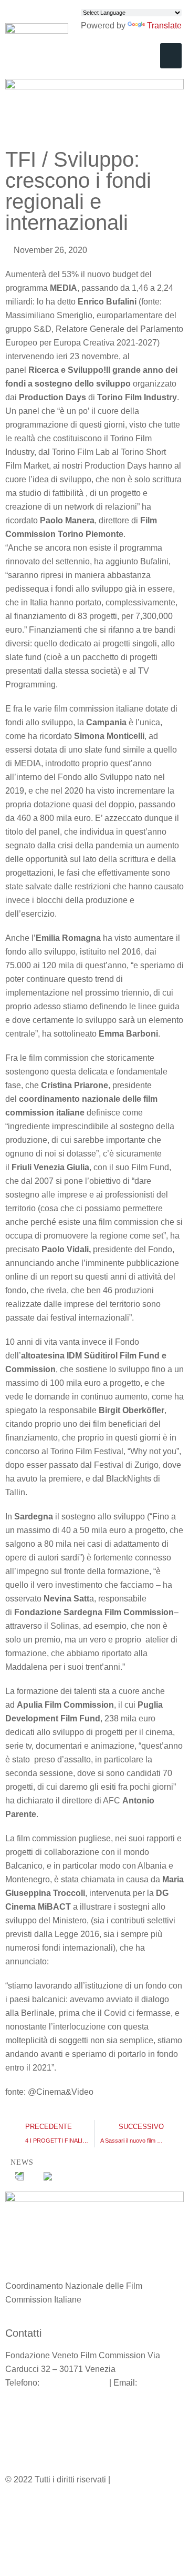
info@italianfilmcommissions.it (62, 2396)
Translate (164, 26)
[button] (171, 56)
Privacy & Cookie (145, 2479)
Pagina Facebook (38, 2421)
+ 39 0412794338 (74, 2383)
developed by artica (42, 2512)
